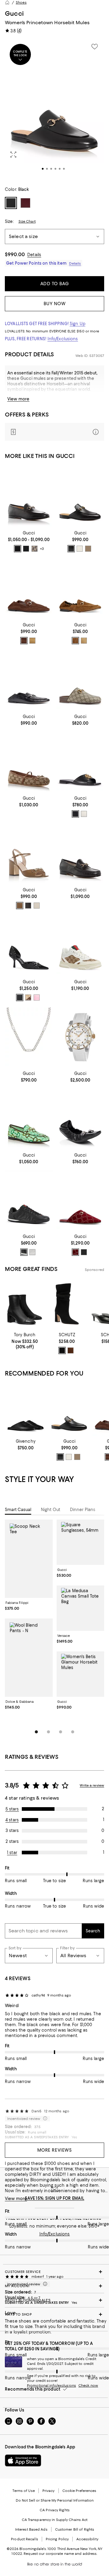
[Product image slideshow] (54, 109)
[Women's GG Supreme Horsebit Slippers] (80, 681)
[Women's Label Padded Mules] (26, 1410)
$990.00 (15, 254)
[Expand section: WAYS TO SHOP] (54, 2314)
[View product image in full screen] (13, 155)
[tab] (18, 1510)
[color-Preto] (62, 1350)
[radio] (18, 549)
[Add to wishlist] (94, 47)
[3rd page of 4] (61, 1732)
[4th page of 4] (73, 1732)
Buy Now (55, 304)
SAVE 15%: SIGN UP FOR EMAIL (55, 2198)
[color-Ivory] (84, 814)
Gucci (14, 13)
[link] (29, 541)
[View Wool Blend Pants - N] (29, 1658)
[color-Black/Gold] (71, 549)
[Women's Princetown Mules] (80, 497)
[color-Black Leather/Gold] (26, 549)
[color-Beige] (84, 641)
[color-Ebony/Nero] (88, 549)
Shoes (21, 2)
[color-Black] (75, 814)
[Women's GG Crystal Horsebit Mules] (80, 1200)
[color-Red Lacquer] (75, 1252)
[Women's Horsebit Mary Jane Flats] (29, 762)
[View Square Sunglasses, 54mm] (81, 1542)
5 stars (12, 1809)
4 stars (12, 1820)
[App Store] (23, 2460)
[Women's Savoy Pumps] (29, 945)
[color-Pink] (37, 997)
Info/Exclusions (63, 339)
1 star (12, 1853)
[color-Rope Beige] (28, 997)
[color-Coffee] (24, 641)
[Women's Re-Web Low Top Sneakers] (80, 945)
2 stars (12, 1841)
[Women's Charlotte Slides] (80, 762)
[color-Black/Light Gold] (18, 549)
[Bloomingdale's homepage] (7, 2)
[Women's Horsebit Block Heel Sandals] (29, 854)
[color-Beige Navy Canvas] (35, 549)
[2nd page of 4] (48, 1732)
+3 (42, 549)
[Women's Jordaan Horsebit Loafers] (29, 497)
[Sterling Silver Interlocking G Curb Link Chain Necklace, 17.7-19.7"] (29, 1037)
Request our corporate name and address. (60, 2554)
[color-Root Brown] (71, 1350)
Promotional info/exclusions (51, 2385)
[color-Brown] (75, 641)
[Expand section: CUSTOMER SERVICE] (54, 2272)
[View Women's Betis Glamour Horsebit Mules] (81, 1674)
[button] (54, 109)
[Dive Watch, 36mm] (80, 1037)
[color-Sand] (32, 641)
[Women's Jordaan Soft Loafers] (29, 589)
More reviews (55, 2150)
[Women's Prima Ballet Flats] (80, 1119)
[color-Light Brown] (20, 906)
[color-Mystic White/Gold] (80, 549)
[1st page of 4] (36, 1732)
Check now (88, 2385)
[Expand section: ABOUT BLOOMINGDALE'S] (54, 2300)
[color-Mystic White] (37, 906)
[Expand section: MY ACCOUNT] (54, 2286)
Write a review (92, 1785)
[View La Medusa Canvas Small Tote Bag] (81, 1608)
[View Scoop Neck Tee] (29, 1559)
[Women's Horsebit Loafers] (80, 854)
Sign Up (78, 324)
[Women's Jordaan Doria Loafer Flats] (80, 589)
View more (18, 399)
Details (34, 255)
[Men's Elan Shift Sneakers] (29, 1200)
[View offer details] (54, 432)
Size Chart (27, 221)
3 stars (12, 1830)
